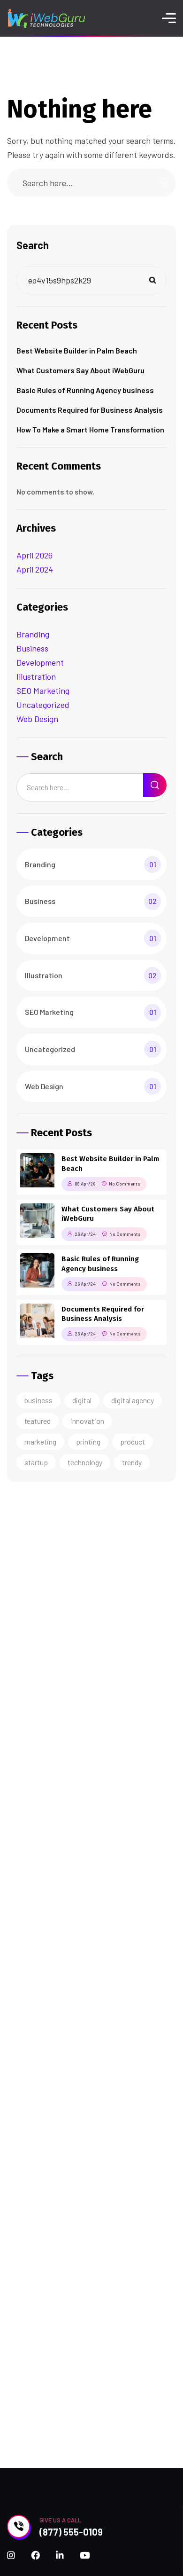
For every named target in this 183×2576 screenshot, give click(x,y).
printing (88, 1441)
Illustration (36, 676)
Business (32, 648)
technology (85, 1462)
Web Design (37, 719)
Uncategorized (43, 705)
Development (40, 662)
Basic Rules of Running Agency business (85, 390)
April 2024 (35, 569)
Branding (33, 634)
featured (38, 1421)
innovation (87, 1421)
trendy (132, 1462)
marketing (40, 1441)
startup (36, 1462)
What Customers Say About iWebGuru (80, 370)
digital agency (133, 1400)
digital (82, 1400)
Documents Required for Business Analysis (90, 410)
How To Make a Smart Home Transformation (90, 429)
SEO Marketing (43, 691)
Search (33, 245)
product (133, 1441)
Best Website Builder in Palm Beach (77, 350)
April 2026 (34, 555)
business (38, 1400)
